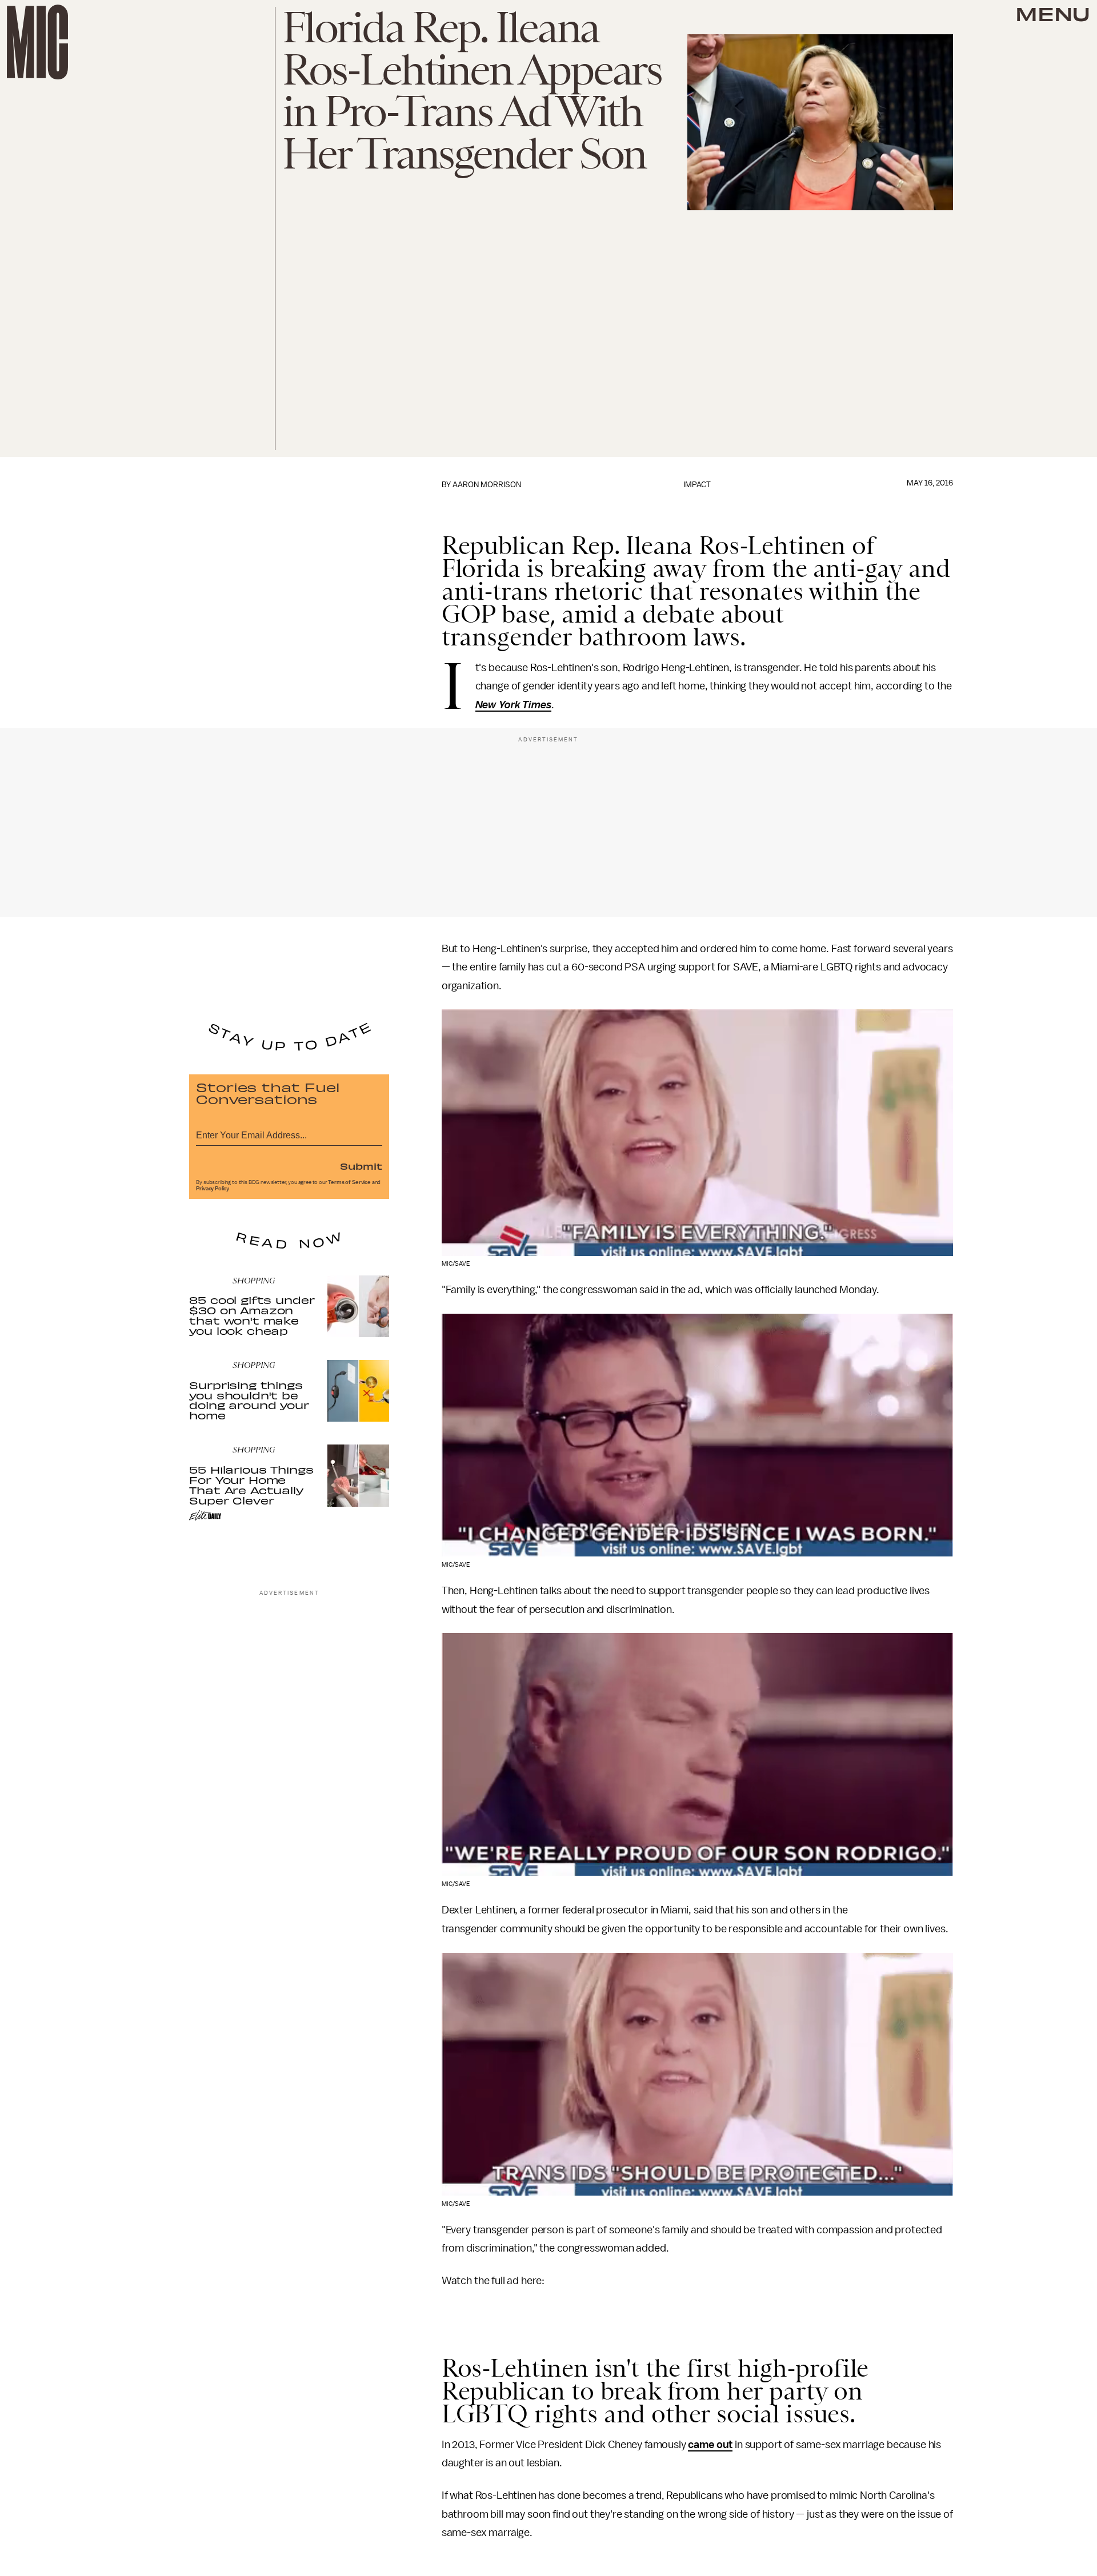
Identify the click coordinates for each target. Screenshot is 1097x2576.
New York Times (514, 705)
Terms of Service (349, 1182)
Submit (361, 1166)
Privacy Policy (213, 1189)
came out (710, 2445)
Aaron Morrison (487, 485)
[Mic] (37, 42)
